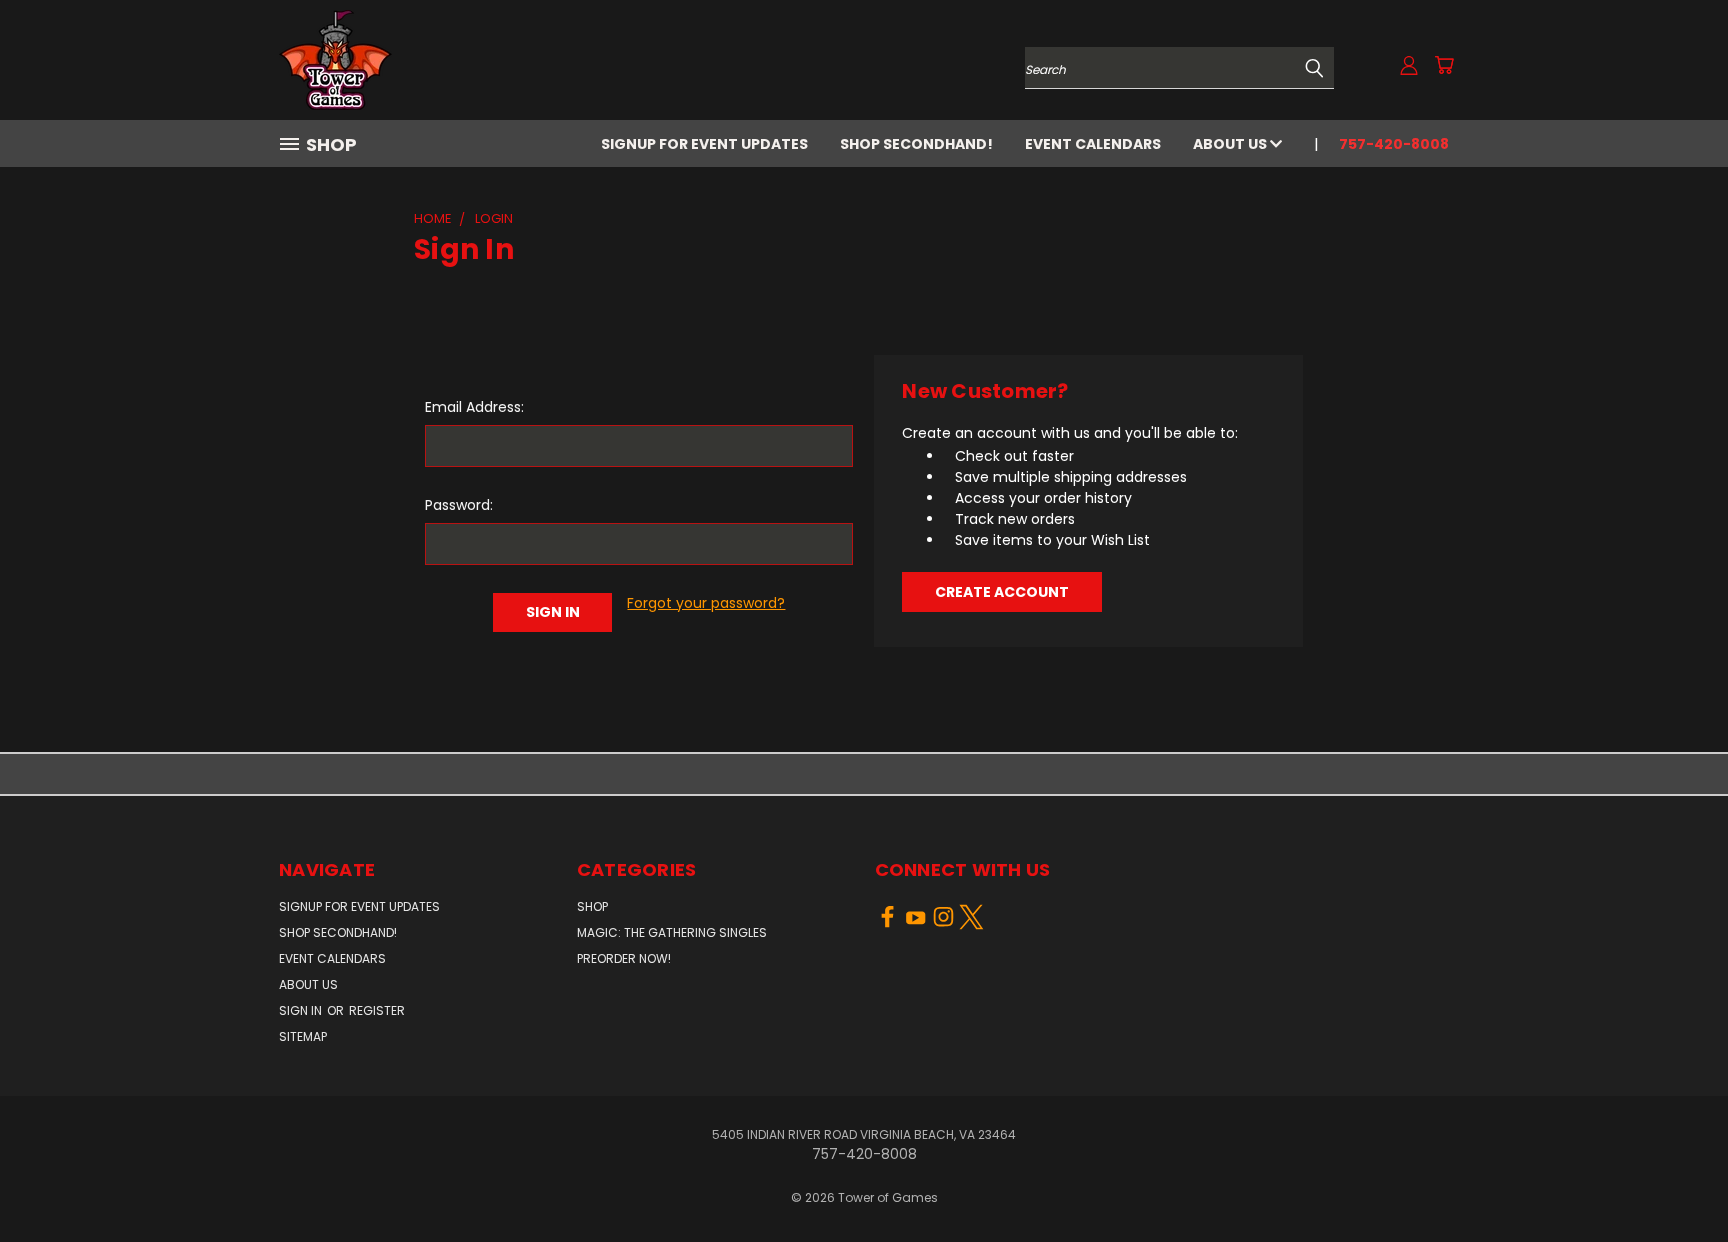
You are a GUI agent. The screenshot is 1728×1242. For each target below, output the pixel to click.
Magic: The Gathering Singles (672, 932)
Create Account (1002, 592)
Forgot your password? (706, 603)
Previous (1675, 1179)
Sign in (302, 1010)
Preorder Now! (624, 958)
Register (377, 1010)
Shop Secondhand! (916, 144)
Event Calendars (1093, 144)
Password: (459, 505)
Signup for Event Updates (704, 144)
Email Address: (474, 407)
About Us (1231, 144)
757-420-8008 (1394, 144)
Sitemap (303, 1036)
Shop (592, 906)
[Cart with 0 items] (1444, 65)
